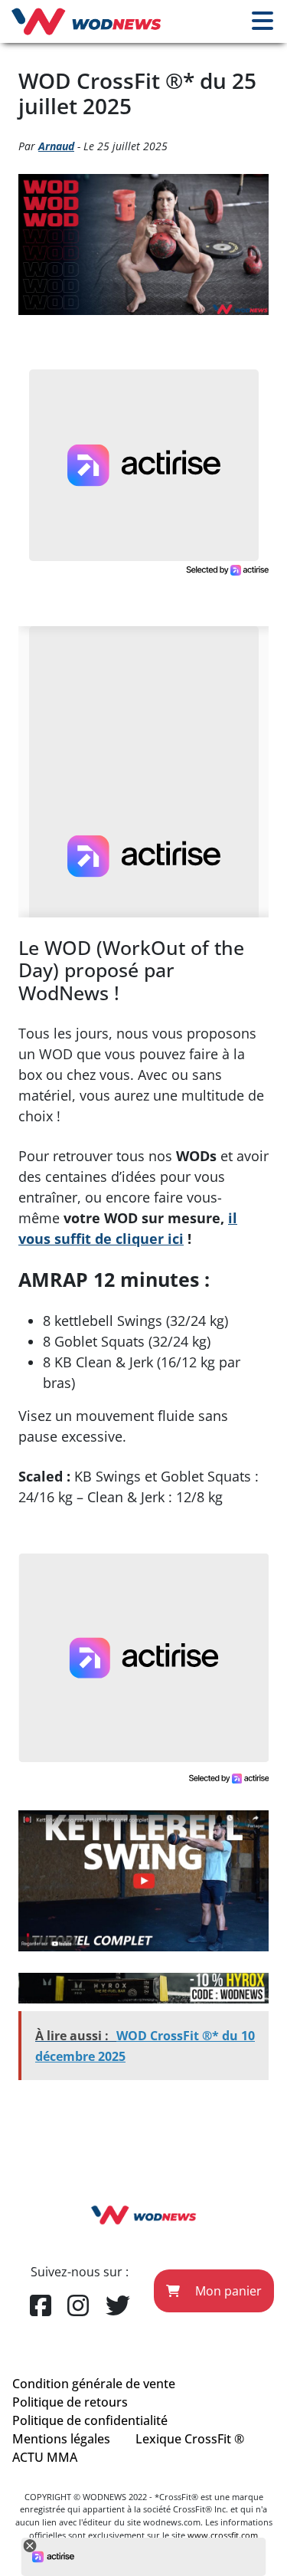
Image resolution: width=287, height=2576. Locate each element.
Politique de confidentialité (90, 2420)
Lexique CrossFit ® (190, 2439)
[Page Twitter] (118, 2306)
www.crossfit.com (223, 2535)
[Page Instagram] (78, 2306)
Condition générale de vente (94, 2384)
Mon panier (227, 2291)
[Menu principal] (263, 21)
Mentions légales (61, 2439)
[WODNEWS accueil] (86, 21)
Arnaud (56, 146)
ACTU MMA (45, 2457)
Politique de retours (70, 2402)
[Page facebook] (41, 2306)
